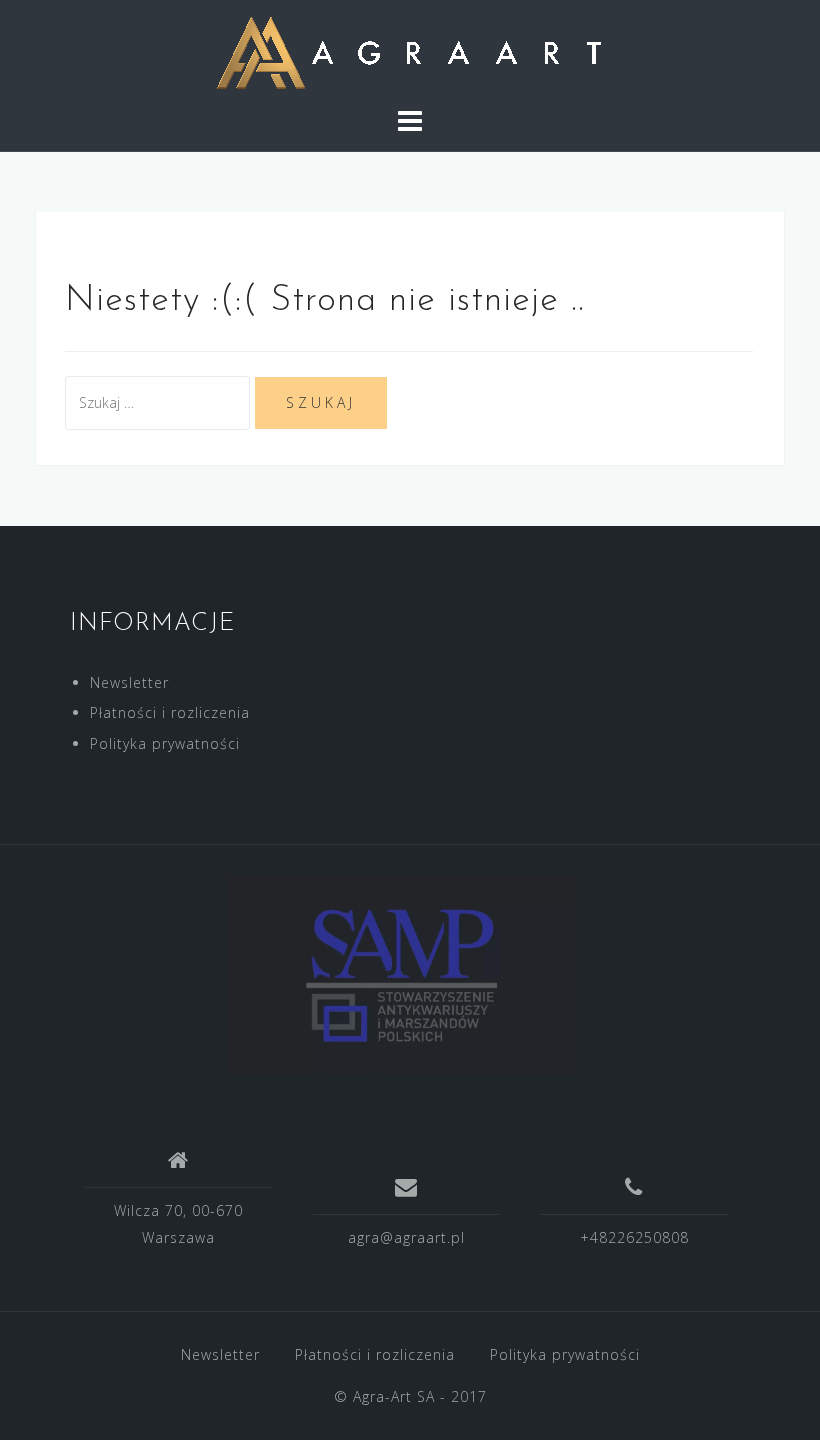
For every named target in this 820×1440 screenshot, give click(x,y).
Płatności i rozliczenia (170, 712)
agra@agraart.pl (406, 1237)
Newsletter (129, 682)
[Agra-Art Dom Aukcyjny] (402, 973)
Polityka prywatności (165, 743)
